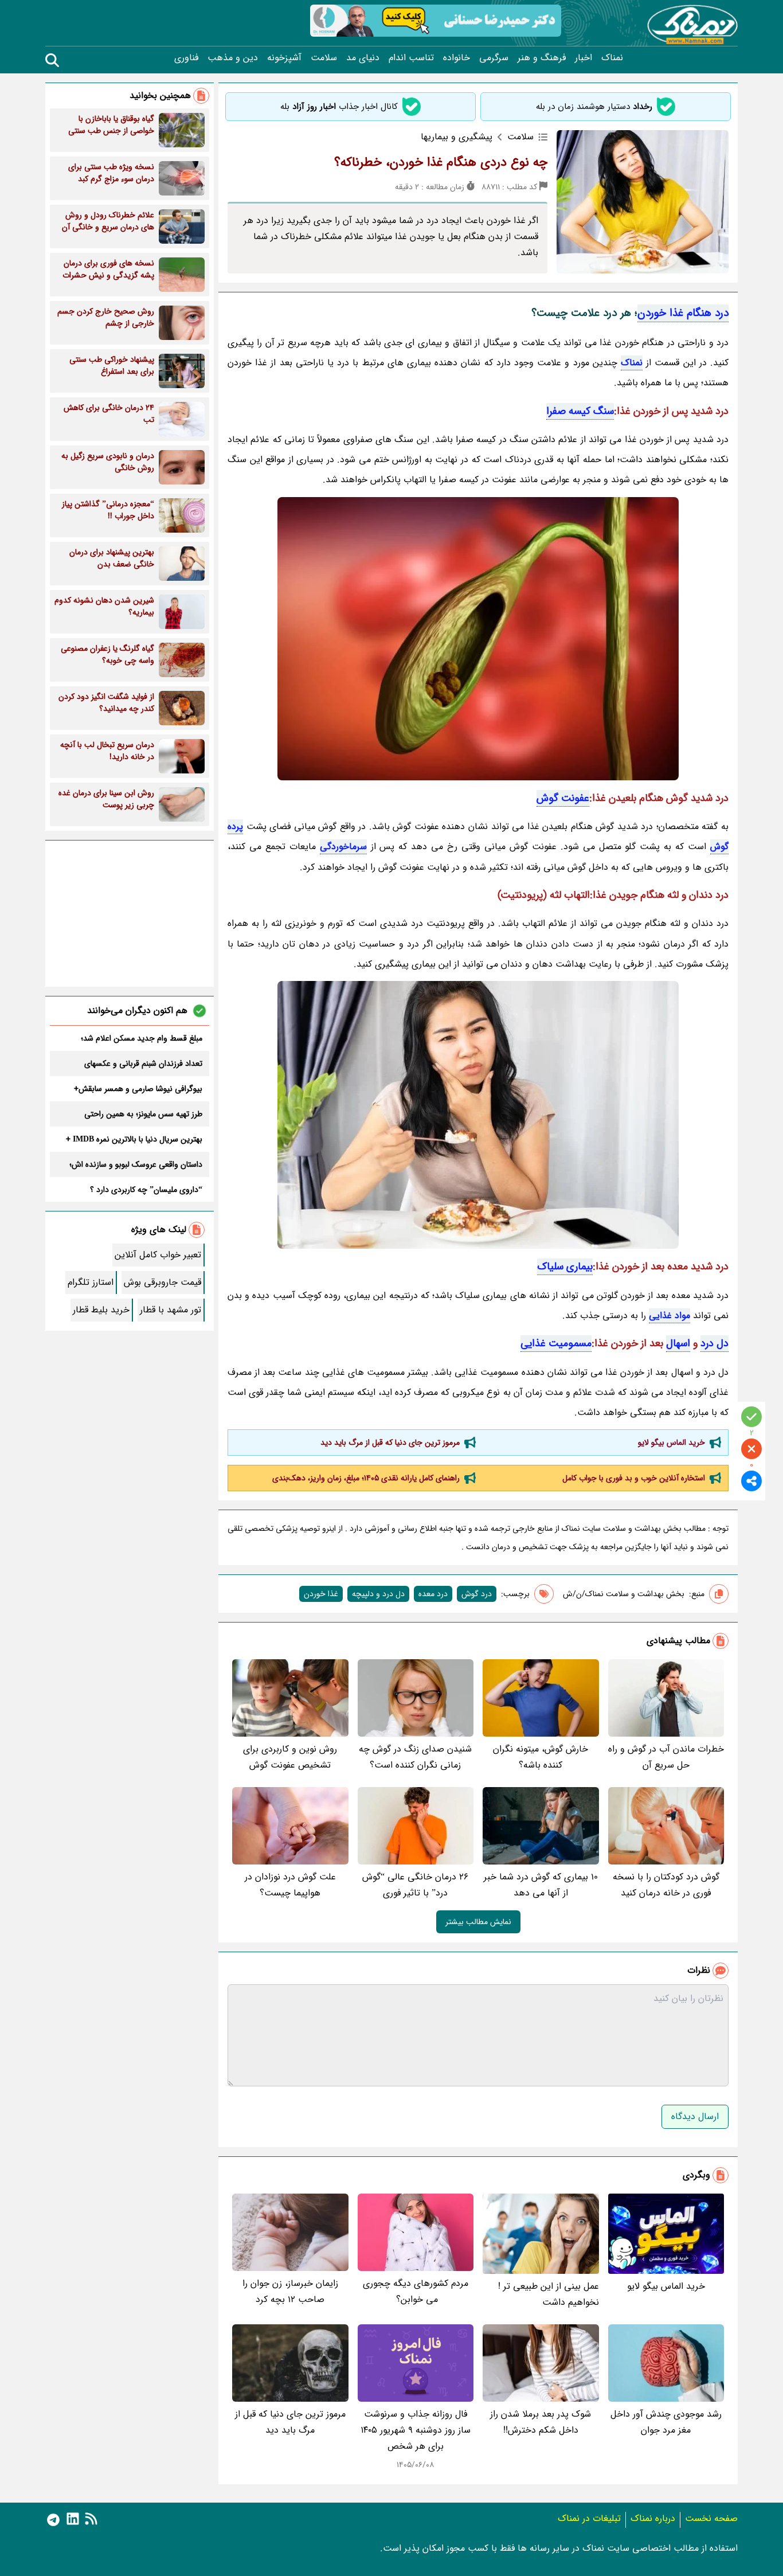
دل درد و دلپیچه (378, 1594)
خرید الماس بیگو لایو (672, 1443)
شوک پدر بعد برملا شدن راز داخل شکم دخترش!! (541, 2422)
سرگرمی (494, 58)
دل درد (715, 1343)
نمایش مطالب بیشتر (478, 1922)
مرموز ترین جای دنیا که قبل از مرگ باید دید (390, 1443)
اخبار (584, 58)
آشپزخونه (284, 58)
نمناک (612, 58)
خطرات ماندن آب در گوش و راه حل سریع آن (666, 1757)
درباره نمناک (653, 2518)
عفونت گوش (563, 798)
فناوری (186, 58)
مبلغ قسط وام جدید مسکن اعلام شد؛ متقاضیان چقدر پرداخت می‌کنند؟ (142, 1038)
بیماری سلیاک (565, 1266)
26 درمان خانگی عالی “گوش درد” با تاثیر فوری (415, 1885)
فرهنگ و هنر (542, 58)
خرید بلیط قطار (101, 1310)
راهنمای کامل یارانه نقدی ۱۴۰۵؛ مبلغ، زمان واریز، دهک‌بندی (366, 1478)
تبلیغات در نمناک (589, 2518)
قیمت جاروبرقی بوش (163, 1282)
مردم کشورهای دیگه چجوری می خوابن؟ (416, 2291)
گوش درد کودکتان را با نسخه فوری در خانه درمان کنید (666, 1885)
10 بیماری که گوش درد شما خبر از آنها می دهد (541, 1885)
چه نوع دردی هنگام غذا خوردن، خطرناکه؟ (441, 162)
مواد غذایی (670, 1316)
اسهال (678, 1343)
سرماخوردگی (343, 847)
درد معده (433, 1594)
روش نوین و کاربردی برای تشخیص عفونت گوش (290, 1757)
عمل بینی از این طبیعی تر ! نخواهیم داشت (549, 2294)
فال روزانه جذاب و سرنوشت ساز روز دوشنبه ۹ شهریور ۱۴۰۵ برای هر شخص (416, 2430)
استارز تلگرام (91, 1282)
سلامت (324, 58)
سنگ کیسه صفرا (580, 411)
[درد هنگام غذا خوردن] (478, 639)
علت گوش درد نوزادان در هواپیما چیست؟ (290, 1885)
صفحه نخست (711, 2518)
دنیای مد (363, 58)
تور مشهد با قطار (171, 1310)
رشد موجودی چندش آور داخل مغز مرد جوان (666, 2422)
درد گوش (477, 1594)
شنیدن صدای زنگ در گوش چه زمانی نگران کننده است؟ (415, 1757)
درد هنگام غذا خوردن (683, 313)
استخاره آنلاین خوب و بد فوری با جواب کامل (634, 1478)
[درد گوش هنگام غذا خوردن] (478, 1115)
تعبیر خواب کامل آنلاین (158, 1255)
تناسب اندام (411, 58)
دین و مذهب (233, 58)
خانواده (457, 58)
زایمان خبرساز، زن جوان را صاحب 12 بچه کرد (290, 2291)
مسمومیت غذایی (556, 1343)
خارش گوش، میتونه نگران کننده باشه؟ (541, 1757)
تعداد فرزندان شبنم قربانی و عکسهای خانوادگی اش (143, 1064)
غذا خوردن (321, 1594)
